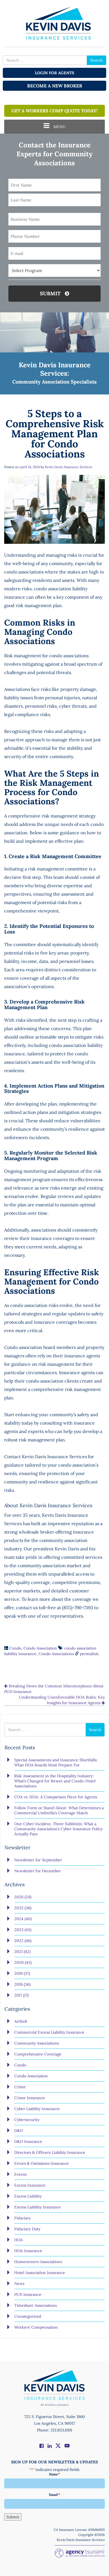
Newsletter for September (38, 1860)
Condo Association (40, 1648)
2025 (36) (23, 1908)
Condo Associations (56, 1654)
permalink (89, 1654)
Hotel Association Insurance (40, 2273)
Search (96, 60)
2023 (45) (23, 1930)
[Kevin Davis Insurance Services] (54, 23)
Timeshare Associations (35, 2305)
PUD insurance (28, 2294)
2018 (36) (22, 1984)
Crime (20, 2087)
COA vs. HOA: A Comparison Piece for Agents (56, 1797)
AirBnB (21, 2021)
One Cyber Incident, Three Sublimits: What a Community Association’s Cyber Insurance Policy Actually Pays (58, 1829)
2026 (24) (23, 1897)
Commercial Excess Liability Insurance (49, 2032)
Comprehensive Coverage (38, 2054)
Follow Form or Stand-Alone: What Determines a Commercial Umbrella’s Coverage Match (59, 1810)
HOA (19, 2240)
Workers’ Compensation (36, 2327)
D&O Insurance (28, 2141)
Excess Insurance (30, 2185)
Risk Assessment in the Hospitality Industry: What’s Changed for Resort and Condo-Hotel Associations (55, 1781)
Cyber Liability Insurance (37, 2109)
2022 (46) (23, 1941)
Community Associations (37, 2043)
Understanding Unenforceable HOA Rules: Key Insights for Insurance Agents (62, 1700)
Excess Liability (28, 2196)
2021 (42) (22, 1952)
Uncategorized (28, 2316)
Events (20, 2174)
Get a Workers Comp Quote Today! (54, 111)
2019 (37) (22, 1973)
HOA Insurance (28, 2251)
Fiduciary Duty (27, 2229)
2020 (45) (23, 1962)
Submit (51, 293)
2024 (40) (23, 1919)
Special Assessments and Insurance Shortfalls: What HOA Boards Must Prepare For (56, 1762)
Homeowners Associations (38, 2262)
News (19, 2284)
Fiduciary (22, 2218)
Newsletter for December (38, 1871)
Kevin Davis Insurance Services (68, 467)
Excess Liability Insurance (38, 2207)
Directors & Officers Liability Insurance (50, 2152)
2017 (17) (21, 1995)
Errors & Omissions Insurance (42, 2163)
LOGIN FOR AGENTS (54, 73)
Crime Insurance (30, 2098)
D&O (19, 2131)
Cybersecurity (27, 2120)
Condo (15, 1648)
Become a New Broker (55, 86)
